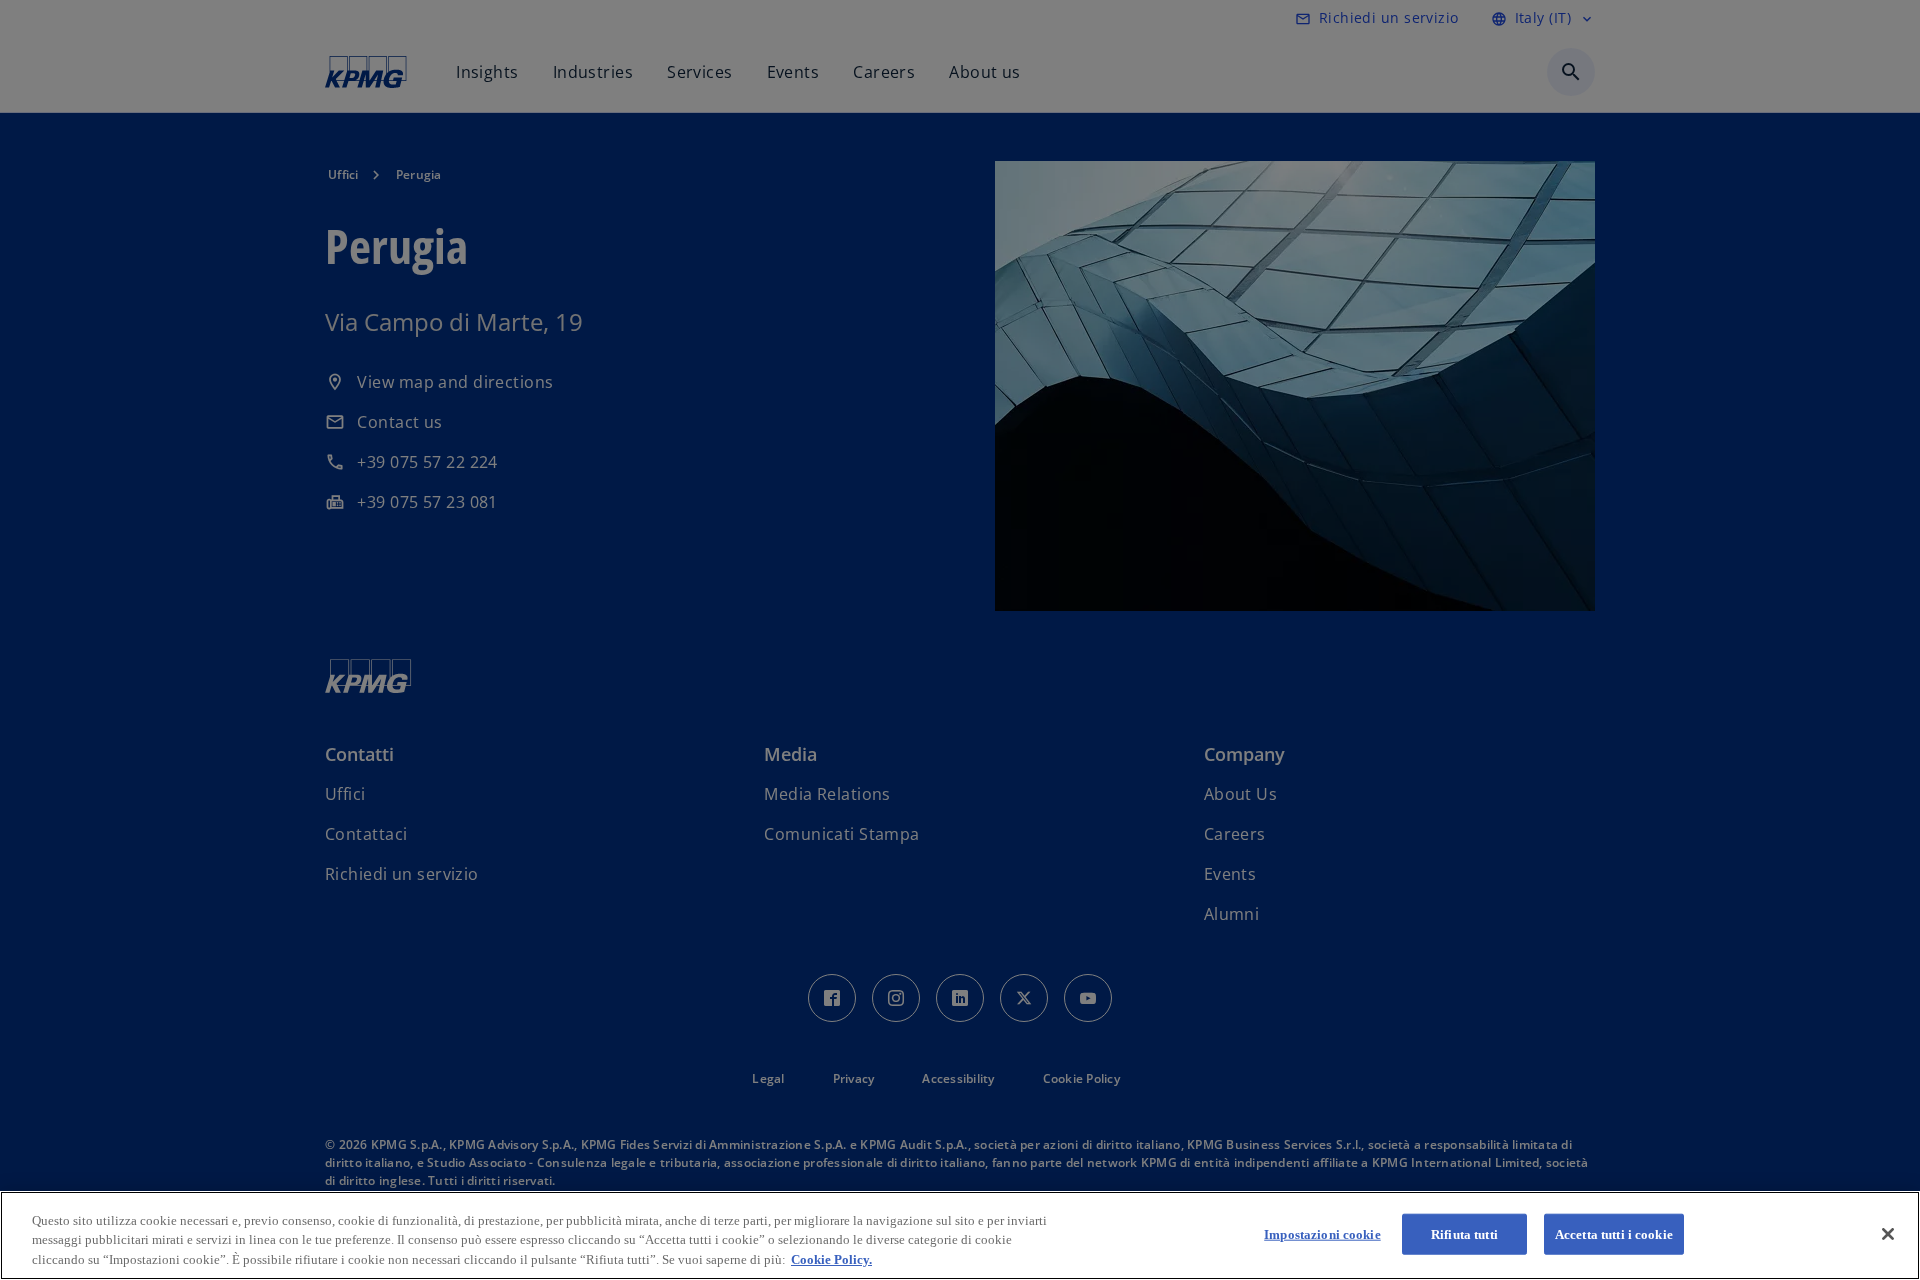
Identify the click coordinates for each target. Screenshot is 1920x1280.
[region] (960, 1235)
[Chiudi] (1888, 1234)
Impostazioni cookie (1322, 1233)
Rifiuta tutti (1464, 1233)
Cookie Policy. (831, 1259)
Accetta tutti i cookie (1614, 1233)
